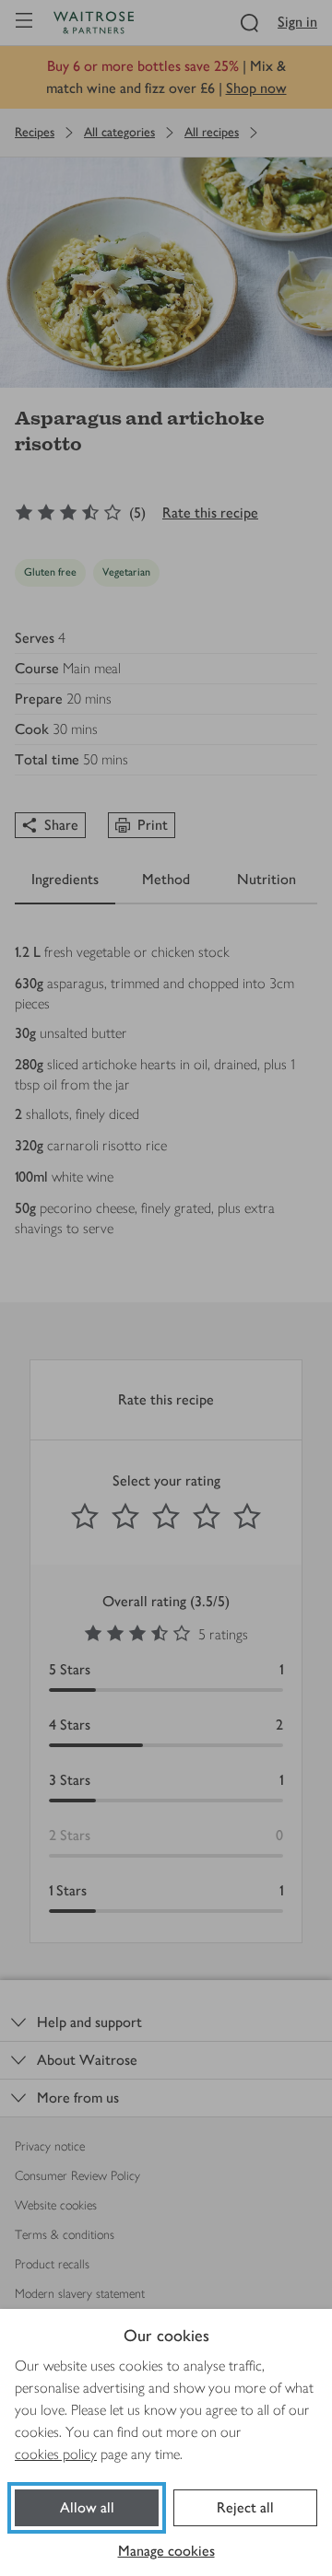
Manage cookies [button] (166, 2551)
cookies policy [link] (56, 2454)
